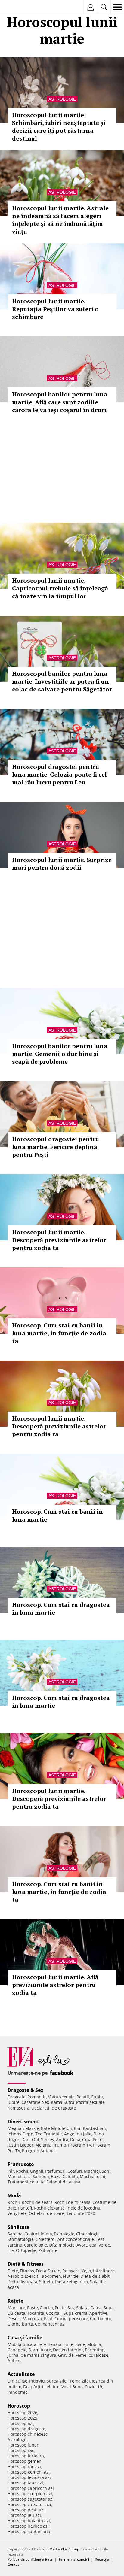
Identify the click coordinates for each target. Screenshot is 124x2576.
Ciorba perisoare (71, 2318)
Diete (13, 2271)
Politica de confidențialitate (30, 2559)
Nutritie (71, 2276)
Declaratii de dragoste (54, 2108)
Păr (11, 2171)
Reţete (15, 2301)
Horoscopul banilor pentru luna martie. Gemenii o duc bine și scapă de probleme (60, 1054)
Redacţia (102, 2559)
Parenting (95, 2350)
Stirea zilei (57, 2381)
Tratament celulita (26, 2182)
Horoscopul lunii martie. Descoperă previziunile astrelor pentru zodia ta (59, 1240)
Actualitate (21, 2374)
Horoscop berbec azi (28, 2526)
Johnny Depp (20, 2134)
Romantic (37, 2097)
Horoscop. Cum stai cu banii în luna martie (57, 1515)
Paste (33, 2308)
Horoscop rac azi (24, 2467)
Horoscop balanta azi (29, 2521)
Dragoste (17, 2097)
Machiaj (92, 2171)
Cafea (96, 2308)
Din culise (17, 2381)
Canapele (17, 2350)
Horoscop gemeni (25, 2461)
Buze (56, 2176)
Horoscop (19, 2406)
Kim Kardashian (90, 2128)
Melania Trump (51, 2145)
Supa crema (76, 2313)
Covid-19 (93, 2387)
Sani (106, 2171)
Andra (62, 2139)
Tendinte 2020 (81, 2213)
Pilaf (48, 2318)
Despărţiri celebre (41, 2387)
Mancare (16, 2308)
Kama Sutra (63, 2102)
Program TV (80, 2145)
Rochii (22, 2171)
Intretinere (104, 2271)
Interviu (37, 2381)
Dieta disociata (22, 2282)
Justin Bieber (20, 2145)
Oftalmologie (62, 2245)
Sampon (41, 2176)
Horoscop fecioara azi (29, 2477)
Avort (82, 2245)
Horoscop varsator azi (29, 2504)
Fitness (27, 2271)
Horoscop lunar (23, 2445)
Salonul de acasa (63, 2182)
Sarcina (15, 2234)
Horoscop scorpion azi (30, 2494)
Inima (46, 2234)
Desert (14, 2318)
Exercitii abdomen (43, 2276)
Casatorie (31, 2102)
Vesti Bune (72, 2387)
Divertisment (23, 2122)
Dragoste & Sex (25, 2090)
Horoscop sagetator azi (31, 2499)
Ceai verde (99, 2245)
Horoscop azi (20, 2423)
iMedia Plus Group (64, 2549)
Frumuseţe (21, 2164)
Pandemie (18, 2392)
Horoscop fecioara (26, 2456)
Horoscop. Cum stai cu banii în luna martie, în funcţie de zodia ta (59, 1333)
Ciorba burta (20, 2324)
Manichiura (19, 2176)
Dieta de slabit (95, 2276)
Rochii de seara (37, 2202)
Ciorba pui (101, 2318)
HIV (11, 2250)
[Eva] (19, 7)
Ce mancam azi (50, 2324)
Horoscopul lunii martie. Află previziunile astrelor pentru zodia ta (55, 1985)
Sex (46, 2102)
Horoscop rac (21, 2450)
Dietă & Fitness (26, 2264)
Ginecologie (88, 2234)
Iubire (14, 2102)
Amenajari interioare (65, 2344)
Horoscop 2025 (22, 2418)
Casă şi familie (25, 2338)
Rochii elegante (49, 2208)
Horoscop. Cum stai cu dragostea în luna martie (61, 1608)
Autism (15, 2361)
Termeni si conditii (74, 2559)
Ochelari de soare (46, 2213)
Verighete (17, 2213)
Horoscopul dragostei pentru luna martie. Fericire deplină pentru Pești (56, 1147)
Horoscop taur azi (25, 2483)
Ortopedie (26, 2250)
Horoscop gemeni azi (29, 2472)
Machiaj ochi (93, 2176)
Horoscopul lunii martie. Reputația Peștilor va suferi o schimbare (55, 309)
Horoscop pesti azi (26, 2510)
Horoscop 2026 (22, 2412)
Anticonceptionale (76, 2239)
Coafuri (75, 2171)
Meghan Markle (23, 2128)
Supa (109, 2308)
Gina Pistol (93, 2139)
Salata (82, 2308)
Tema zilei (80, 2381)
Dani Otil (30, 2139)
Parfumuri (55, 2171)
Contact (14, 2564)
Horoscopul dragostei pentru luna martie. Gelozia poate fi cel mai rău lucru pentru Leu (59, 774)
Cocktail (54, 2313)
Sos (71, 2308)
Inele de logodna (83, 2208)
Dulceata (16, 2313)
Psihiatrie (48, 2250)
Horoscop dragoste (26, 2429)
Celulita (70, 2176)
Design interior (68, 2350)
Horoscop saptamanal (29, 2531)
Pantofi (25, 2208)
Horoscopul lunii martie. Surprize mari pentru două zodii (62, 864)
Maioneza (32, 2318)
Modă (14, 2195)
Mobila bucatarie (25, 2344)
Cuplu (97, 2097)
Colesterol (46, 2239)
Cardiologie (36, 2245)
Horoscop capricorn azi (31, 2488)
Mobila (94, 2344)
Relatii (83, 2097)
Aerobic (15, 2276)
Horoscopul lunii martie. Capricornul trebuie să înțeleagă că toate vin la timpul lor (60, 588)
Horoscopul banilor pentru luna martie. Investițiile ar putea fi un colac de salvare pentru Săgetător (62, 681)
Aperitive (98, 2313)
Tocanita (36, 2313)
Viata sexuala (61, 2097)
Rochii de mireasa (73, 2202)
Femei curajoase (92, 2355)
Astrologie (62, 99)
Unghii (37, 2171)
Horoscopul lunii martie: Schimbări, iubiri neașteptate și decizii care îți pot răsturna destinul (59, 127)
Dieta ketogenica (71, 2282)
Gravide (66, 2355)
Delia (75, 2139)
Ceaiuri (32, 2234)
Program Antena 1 (40, 2151)
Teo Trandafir (49, 2134)
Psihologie (64, 2234)
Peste (60, 2308)
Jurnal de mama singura (32, 2355)
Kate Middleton (56, 2128)
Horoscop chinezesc (28, 2434)
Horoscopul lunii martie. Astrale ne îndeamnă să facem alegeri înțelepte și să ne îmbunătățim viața (60, 220)
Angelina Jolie (78, 2134)
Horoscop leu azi (24, 2515)
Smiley (48, 2139)
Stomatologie (21, 2239)
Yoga (86, 2271)
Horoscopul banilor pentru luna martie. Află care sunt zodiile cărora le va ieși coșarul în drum (60, 402)
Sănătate (19, 2227)
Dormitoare (40, 2350)
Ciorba (46, 2308)
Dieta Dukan (48, 2271)
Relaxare (71, 2271)
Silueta (46, 2282)
